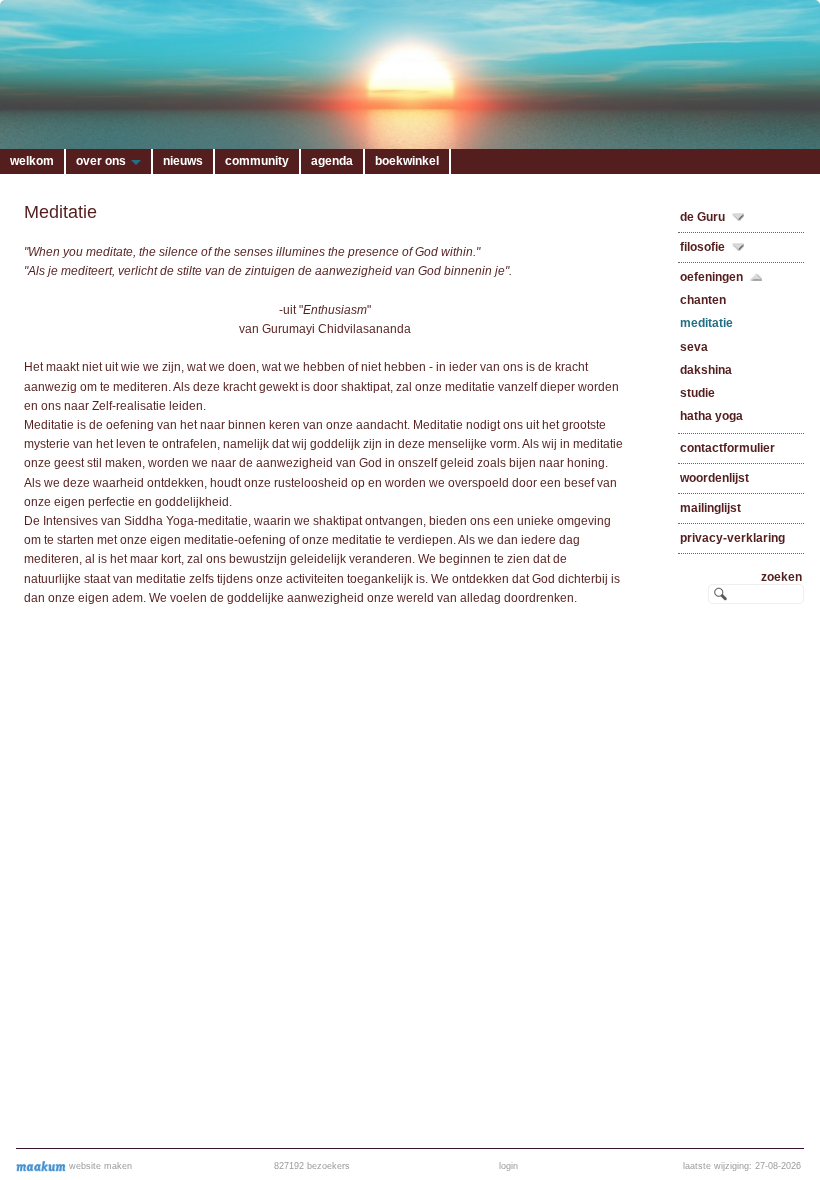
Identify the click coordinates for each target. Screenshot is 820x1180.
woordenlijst (714, 478)
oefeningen (711, 277)
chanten (703, 300)
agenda (332, 161)
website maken (99, 1166)
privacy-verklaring (732, 538)
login (508, 1166)
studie (697, 393)
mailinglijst (710, 508)
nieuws (183, 161)
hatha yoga (711, 416)
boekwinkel (407, 161)
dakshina (706, 370)
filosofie (702, 247)
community (257, 161)
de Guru (702, 217)
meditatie (706, 323)
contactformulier (727, 448)
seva (694, 347)
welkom (32, 161)
